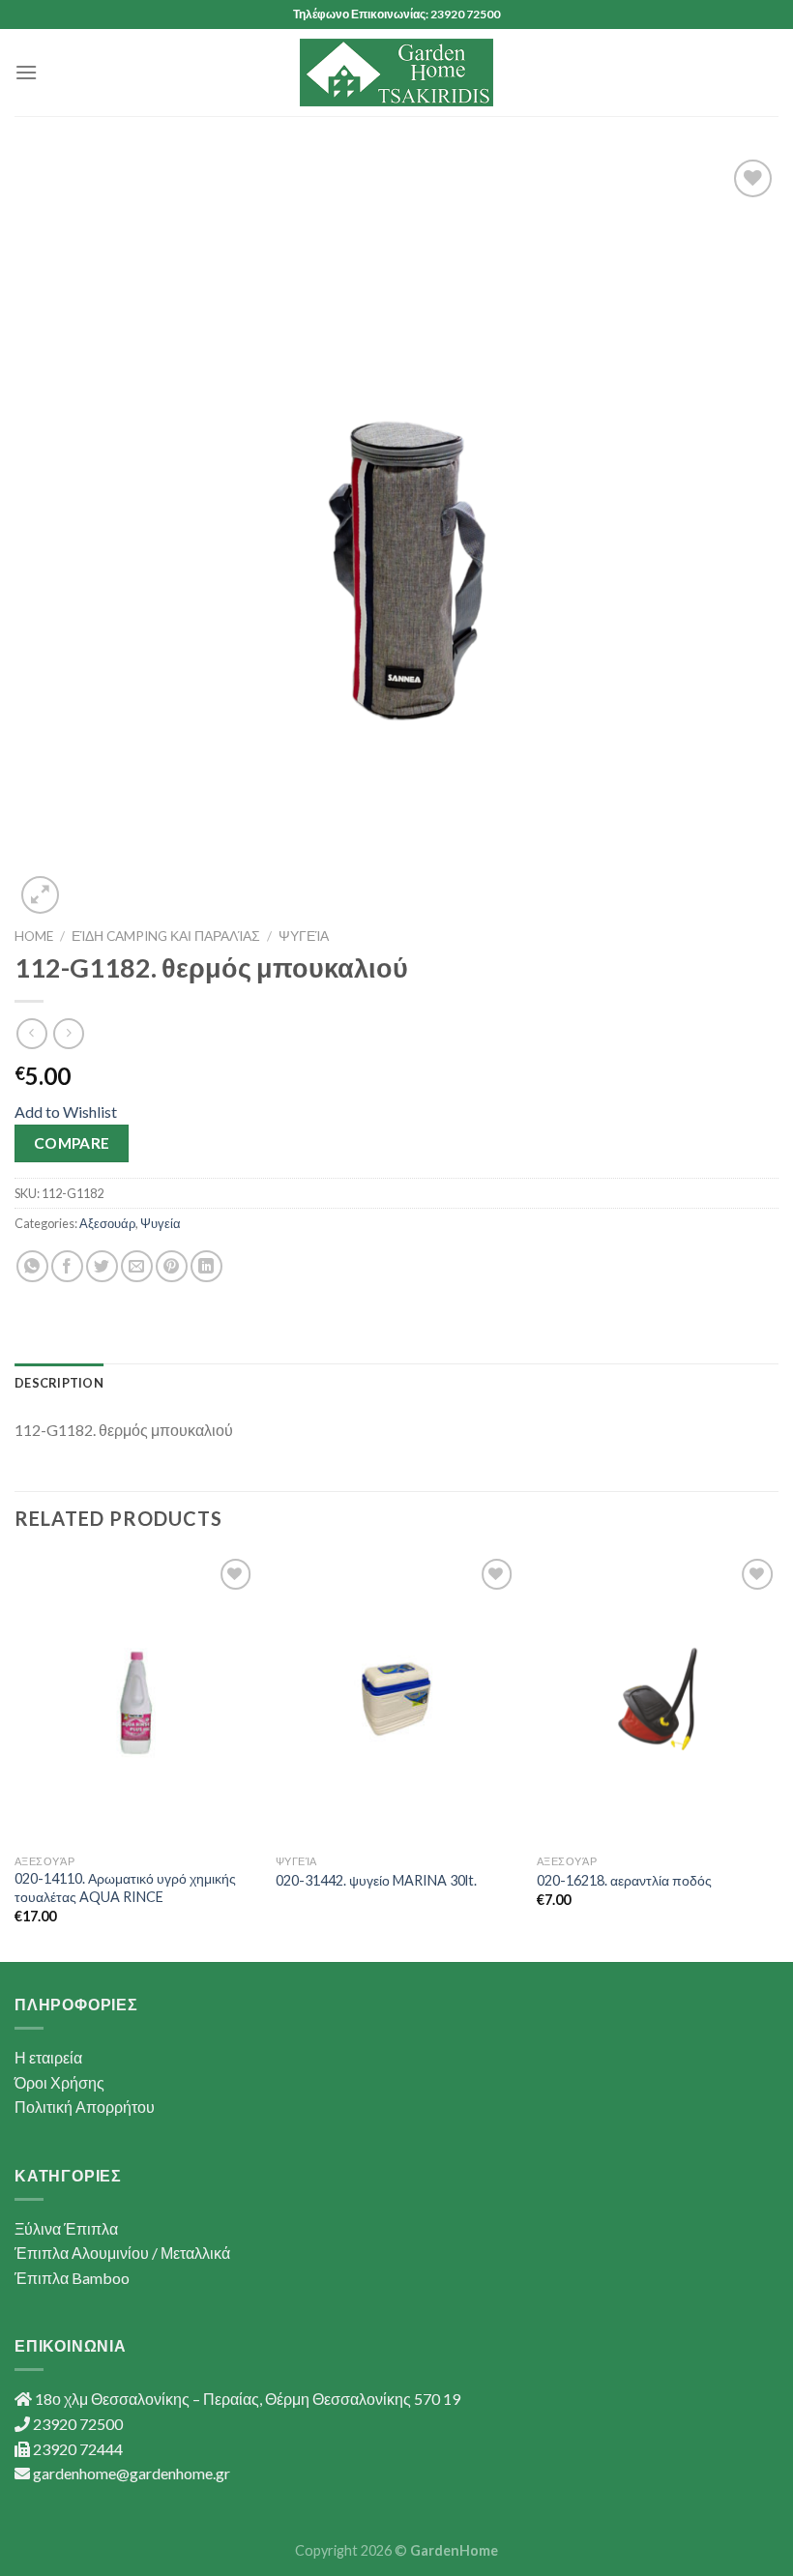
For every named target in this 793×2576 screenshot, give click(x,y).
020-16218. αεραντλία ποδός (624, 1880)
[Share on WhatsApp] (32, 1266)
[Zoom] (40, 895)
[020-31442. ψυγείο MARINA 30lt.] (396, 1699)
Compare (72, 1143)
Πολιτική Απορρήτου (85, 2107)
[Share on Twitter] (102, 1266)
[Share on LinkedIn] (206, 1266)
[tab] (59, 1383)
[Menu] (26, 72)
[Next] (778, 1756)
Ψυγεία (304, 936)
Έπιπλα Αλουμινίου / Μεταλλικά (122, 2253)
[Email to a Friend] (137, 1266)
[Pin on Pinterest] (172, 1266)
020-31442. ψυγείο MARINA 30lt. (376, 1880)
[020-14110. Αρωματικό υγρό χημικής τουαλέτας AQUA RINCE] (135, 1699)
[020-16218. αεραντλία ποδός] (658, 1699)
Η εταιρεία (48, 2057)
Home (34, 936)
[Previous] (15, 1756)
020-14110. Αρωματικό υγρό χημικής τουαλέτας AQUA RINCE (125, 1888)
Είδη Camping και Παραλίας (166, 936)
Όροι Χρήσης (59, 2082)
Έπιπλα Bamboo (72, 2278)
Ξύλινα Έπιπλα (66, 2228)
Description (59, 1383)
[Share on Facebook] (67, 1266)
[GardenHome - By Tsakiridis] (396, 73)
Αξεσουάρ (107, 1223)
